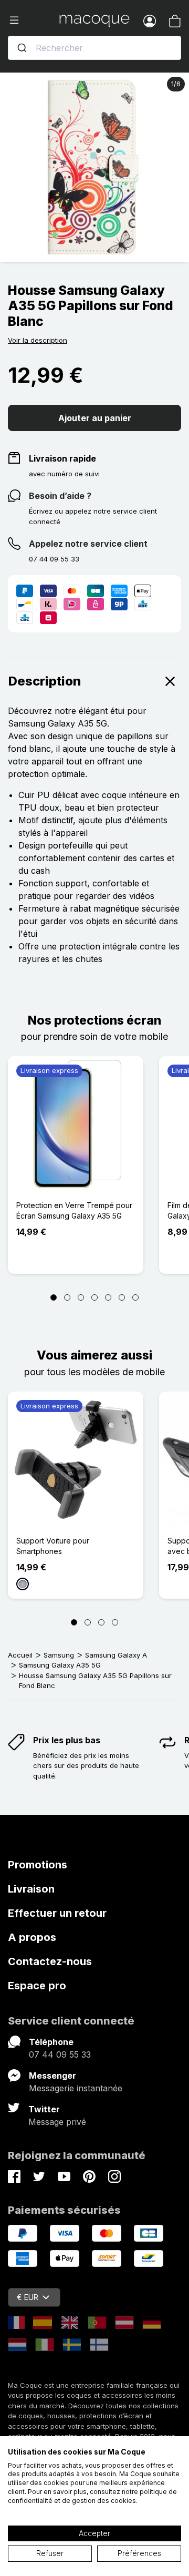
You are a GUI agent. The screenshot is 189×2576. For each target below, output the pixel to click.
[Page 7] (135, 1297)
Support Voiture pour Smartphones (53, 1546)
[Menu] (34, 21)
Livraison (31, 1889)
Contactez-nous (50, 1961)
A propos (32, 1937)
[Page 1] (54, 1297)
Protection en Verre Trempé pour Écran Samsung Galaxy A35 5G (74, 1210)
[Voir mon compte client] (150, 21)
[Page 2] (67, 1297)
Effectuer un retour (57, 1913)
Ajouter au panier (95, 418)
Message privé (57, 2122)
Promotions (38, 1865)
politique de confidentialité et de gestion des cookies (92, 2496)
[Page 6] (122, 1297)
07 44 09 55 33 (60, 2054)
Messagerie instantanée (76, 2088)
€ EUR (28, 2297)
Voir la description (38, 340)
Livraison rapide (62, 458)
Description (45, 681)
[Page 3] (81, 1297)
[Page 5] (108, 1297)
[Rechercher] (22, 48)
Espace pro (37, 1986)
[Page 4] (94, 1297)
